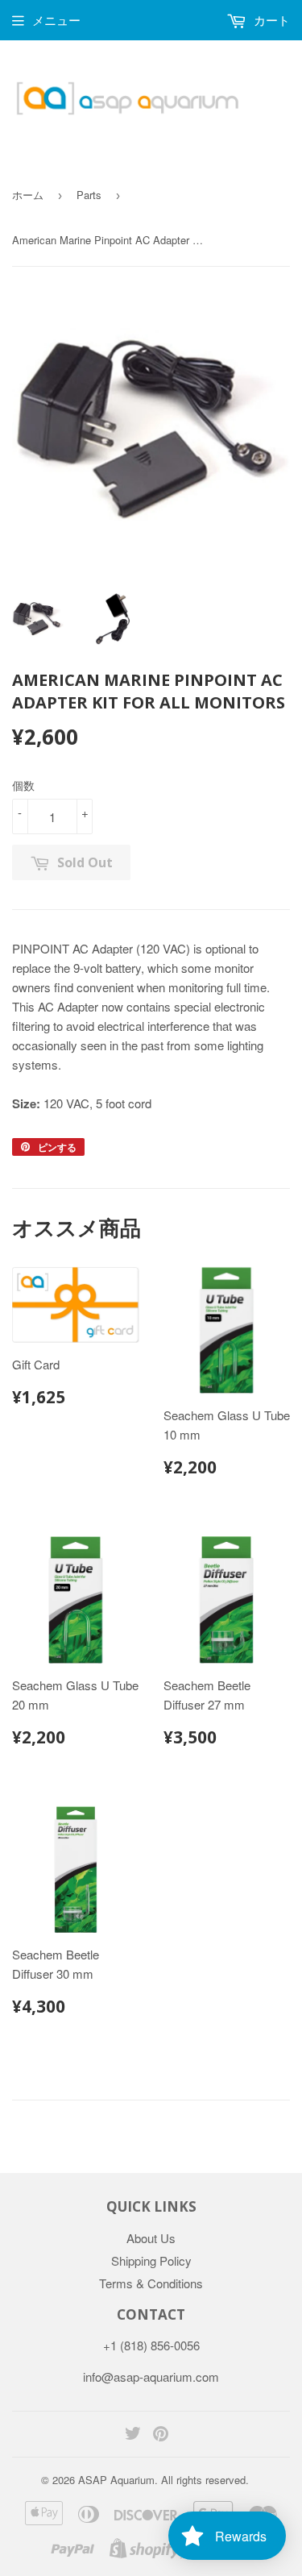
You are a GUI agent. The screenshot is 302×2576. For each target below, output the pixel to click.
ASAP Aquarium (116, 2480)
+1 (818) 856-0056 (151, 2345)
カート (270, 20)
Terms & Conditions (151, 2283)
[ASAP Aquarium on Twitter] (133, 2435)
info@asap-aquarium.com (151, 2377)
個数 (23, 785)
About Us (151, 2238)
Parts (89, 195)
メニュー (56, 20)
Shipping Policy (151, 2260)
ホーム (28, 195)
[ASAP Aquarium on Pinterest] (161, 2435)
